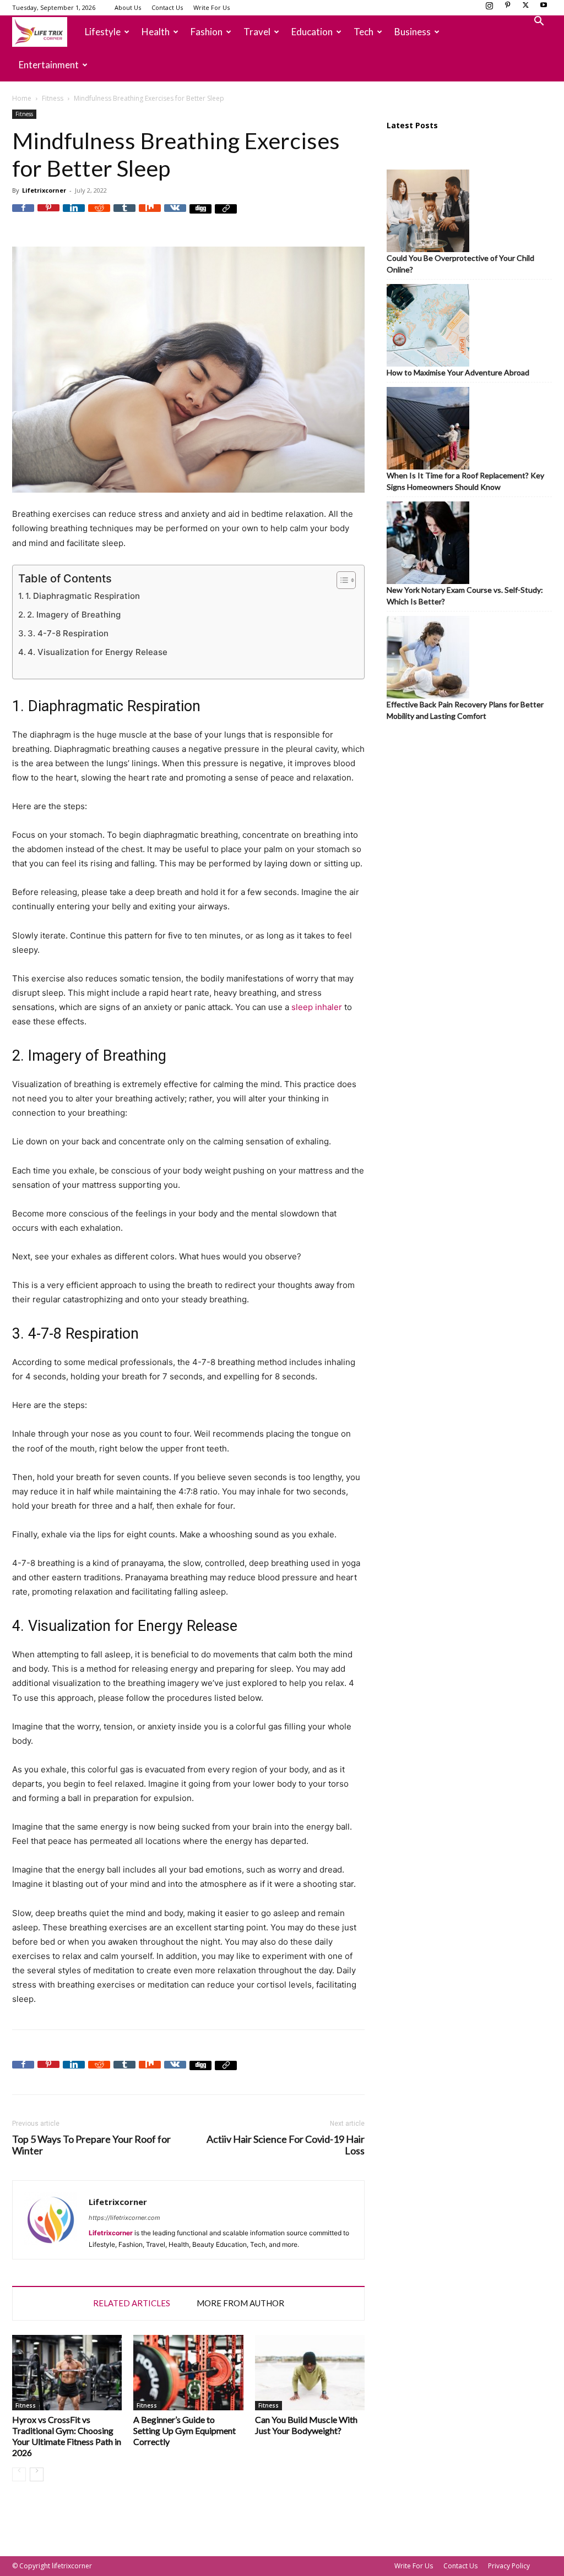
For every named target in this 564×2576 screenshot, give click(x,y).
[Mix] (150, 215)
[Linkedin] (74, 215)
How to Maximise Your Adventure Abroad (458, 372)
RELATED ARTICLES (132, 2303)
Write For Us (211, 7)
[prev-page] (19, 2474)
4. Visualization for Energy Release (97, 652)
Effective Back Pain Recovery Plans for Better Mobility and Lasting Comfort (465, 710)
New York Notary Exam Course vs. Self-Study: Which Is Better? (465, 596)
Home (22, 98)
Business (413, 32)
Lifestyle (103, 32)
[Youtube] (544, 8)
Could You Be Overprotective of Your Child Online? (460, 264)
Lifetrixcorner (44, 190)
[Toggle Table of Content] (341, 580)
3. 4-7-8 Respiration (68, 633)
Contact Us (167, 7)
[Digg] (200, 215)
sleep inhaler (317, 1007)
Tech (364, 32)
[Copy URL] (226, 215)
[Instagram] (489, 8)
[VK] (175, 215)
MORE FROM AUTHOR (240, 2303)
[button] (539, 22)
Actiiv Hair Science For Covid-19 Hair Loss (286, 2145)
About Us (128, 7)
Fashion (207, 32)
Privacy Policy (509, 2566)
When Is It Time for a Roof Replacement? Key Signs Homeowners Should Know (465, 481)
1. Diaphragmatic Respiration (83, 596)
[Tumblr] (124, 215)
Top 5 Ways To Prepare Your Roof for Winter (91, 2145)
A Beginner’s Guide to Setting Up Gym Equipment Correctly (185, 2430)
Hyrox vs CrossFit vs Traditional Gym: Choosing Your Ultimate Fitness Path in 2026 (67, 2436)
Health (156, 32)
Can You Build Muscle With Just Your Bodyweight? (306, 2425)
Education (312, 32)
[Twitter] (525, 8)
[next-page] (37, 2474)
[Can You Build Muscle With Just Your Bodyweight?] (310, 2373)
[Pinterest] (507, 8)
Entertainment (49, 65)
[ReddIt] (99, 215)
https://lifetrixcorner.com (124, 2218)
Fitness (53, 98)
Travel (257, 32)
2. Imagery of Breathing (74, 615)
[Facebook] (23, 215)
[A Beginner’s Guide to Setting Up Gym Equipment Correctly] (188, 2373)
